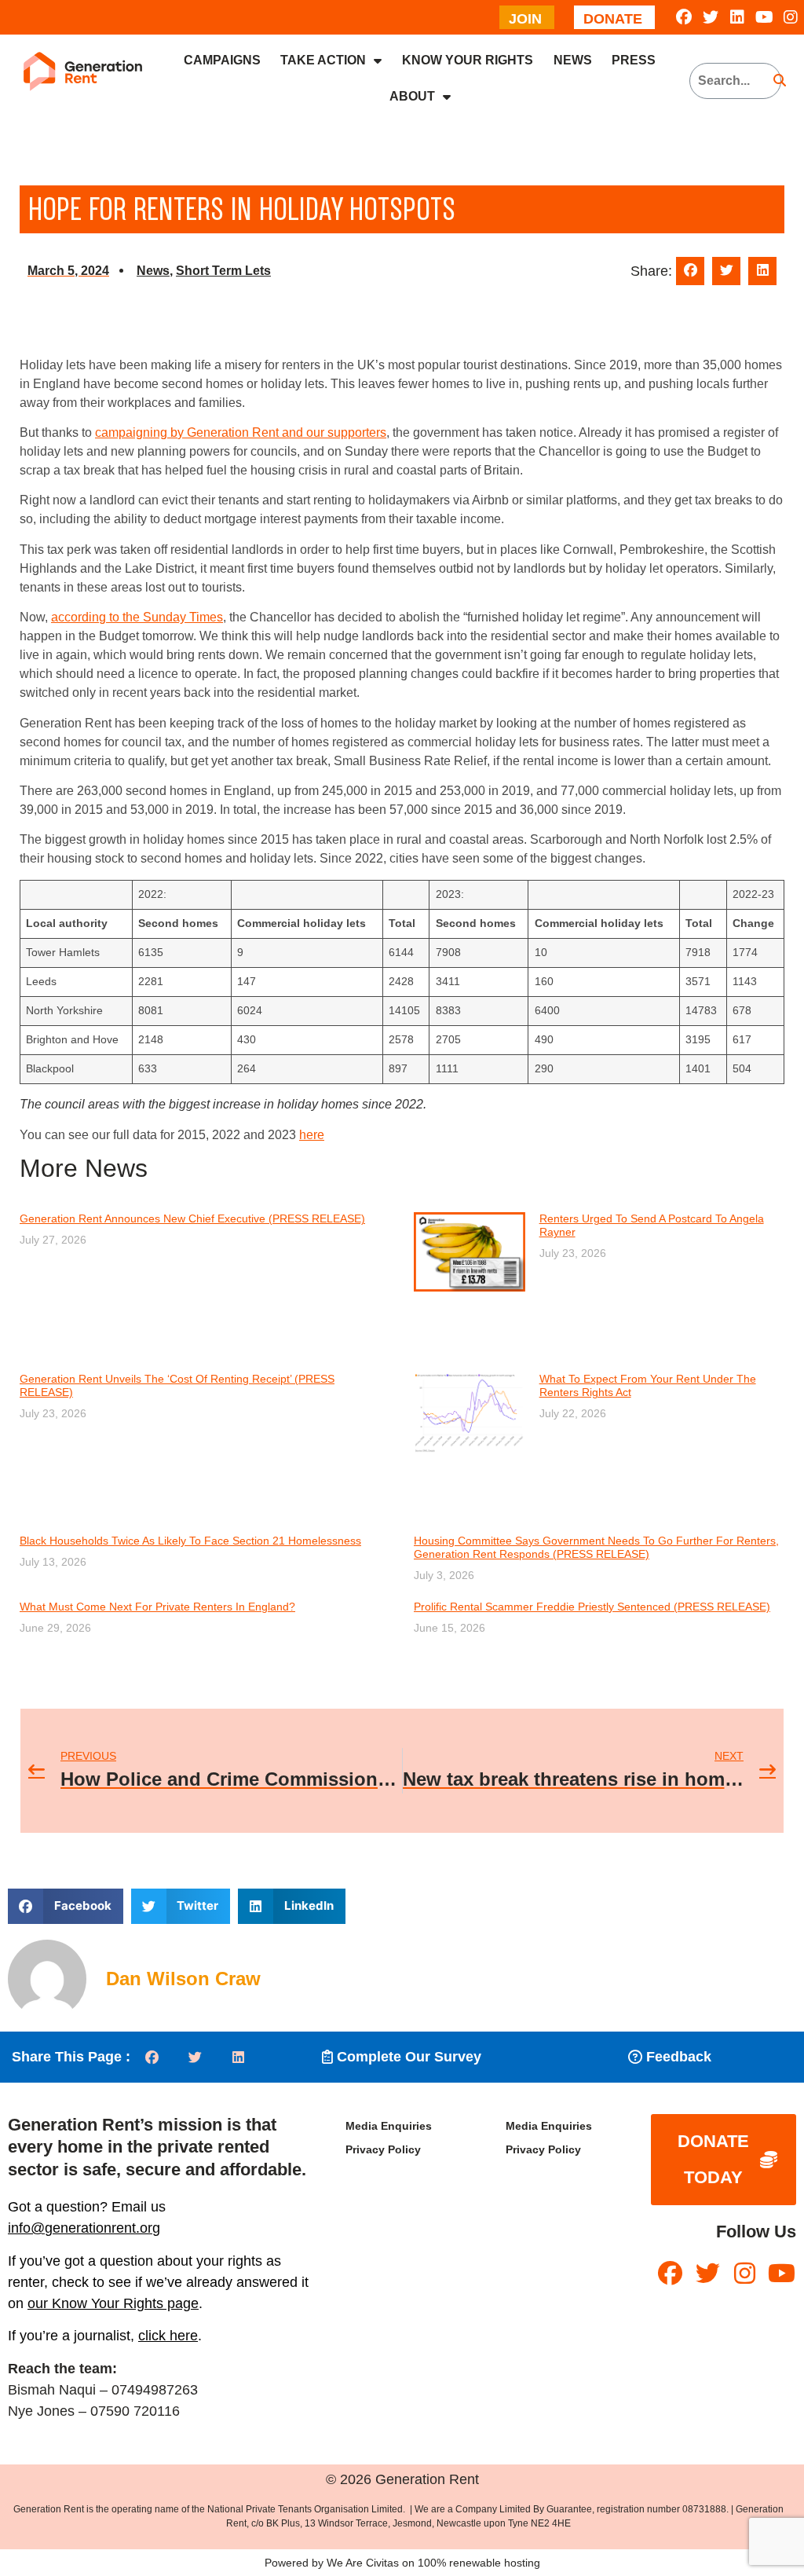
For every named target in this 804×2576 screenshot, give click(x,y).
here (312, 1135)
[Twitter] (711, 17)
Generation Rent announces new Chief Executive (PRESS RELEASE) (192, 1218)
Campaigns (222, 60)
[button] (690, 271)
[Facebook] (684, 17)
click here (168, 2336)
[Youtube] (764, 17)
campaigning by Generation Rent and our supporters (241, 432)
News (573, 60)
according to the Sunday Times (137, 617)
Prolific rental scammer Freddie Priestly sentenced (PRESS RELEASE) (592, 1607)
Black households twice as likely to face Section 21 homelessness (190, 1541)
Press (634, 60)
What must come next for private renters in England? (157, 1607)
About (412, 96)
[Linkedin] (737, 17)
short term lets (223, 271)
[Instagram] (791, 17)
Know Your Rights (468, 60)
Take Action (323, 60)
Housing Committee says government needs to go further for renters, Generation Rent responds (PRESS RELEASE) (596, 1547)
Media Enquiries (389, 2126)
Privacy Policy (383, 2149)
